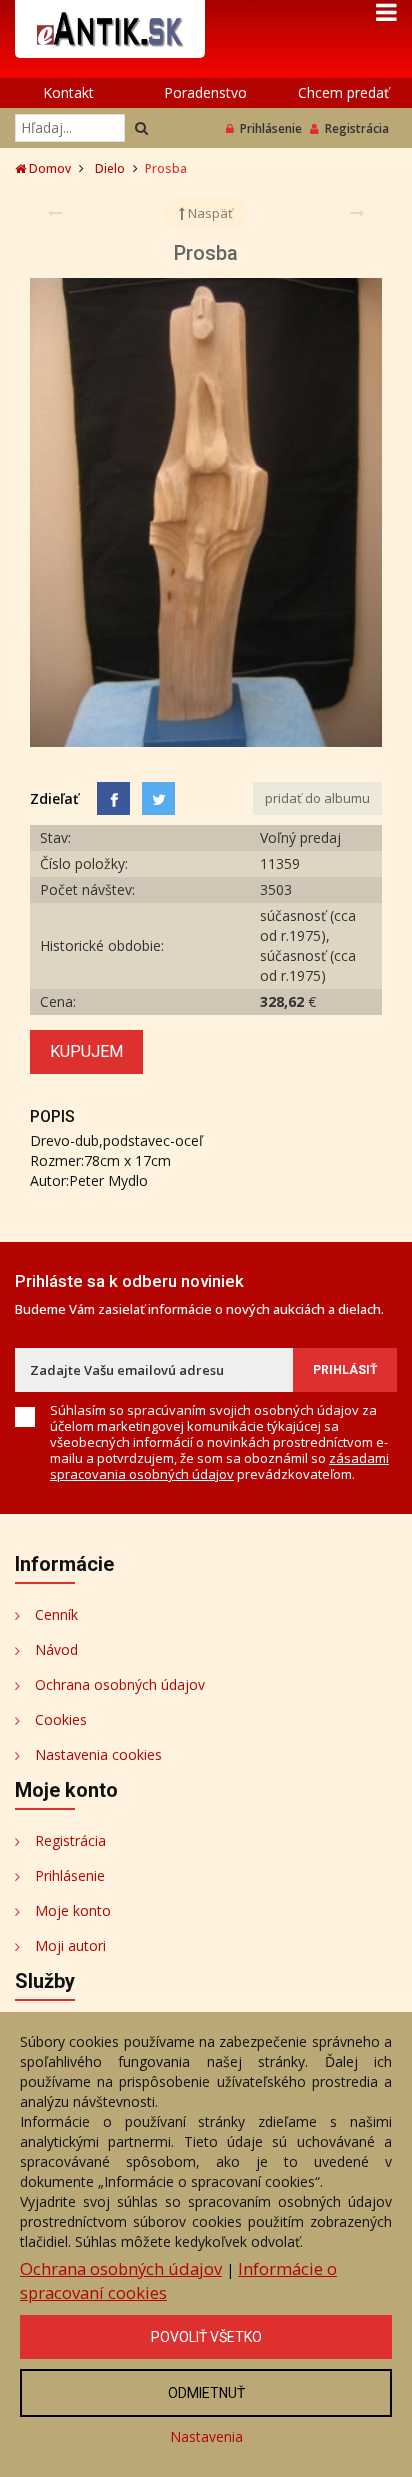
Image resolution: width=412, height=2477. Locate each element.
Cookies (61, 1719)
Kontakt (68, 92)
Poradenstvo (205, 92)
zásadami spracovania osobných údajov (219, 1466)
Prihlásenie (271, 128)
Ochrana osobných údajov (120, 1684)
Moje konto (73, 1910)
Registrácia (357, 128)
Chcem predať (343, 92)
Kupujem (86, 1051)
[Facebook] (113, 798)
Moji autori (70, 1945)
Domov (48, 168)
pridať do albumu (317, 798)
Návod (56, 1649)
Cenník (56, 1614)
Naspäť (209, 213)
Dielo (110, 168)
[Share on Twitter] (158, 798)
